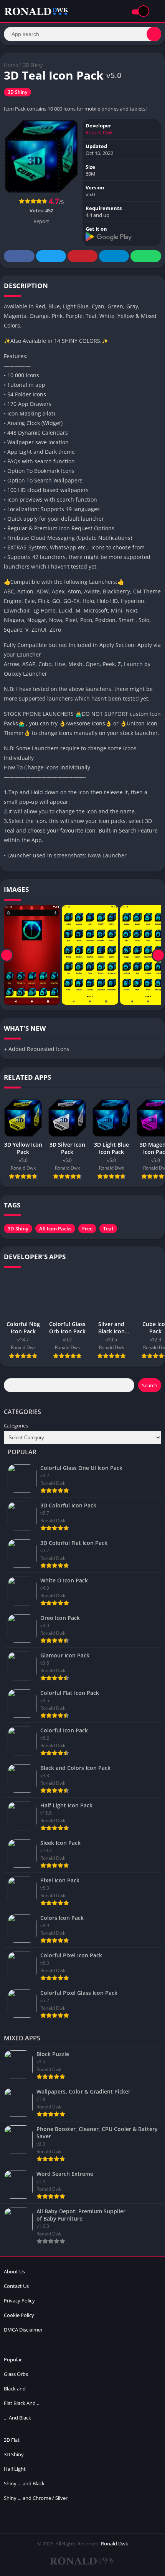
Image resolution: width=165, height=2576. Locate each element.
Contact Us (16, 2286)
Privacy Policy (19, 2301)
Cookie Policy (19, 2315)
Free (87, 1229)
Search (150, 1385)
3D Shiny (33, 65)
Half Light (15, 2469)
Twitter (51, 256)
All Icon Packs (55, 1229)
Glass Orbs (16, 2374)
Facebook (19, 256)
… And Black (17, 2418)
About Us (14, 2271)
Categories (16, 1426)
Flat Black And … (22, 2403)
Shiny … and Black (24, 2483)
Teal (108, 1229)
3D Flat (12, 2440)
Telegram (114, 256)
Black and (15, 2389)
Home (11, 65)
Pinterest (82, 256)
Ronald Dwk (99, 132)
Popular (13, 2359)
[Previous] (7, 955)
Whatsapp (146, 256)
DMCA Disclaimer (23, 2330)
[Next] (158, 955)
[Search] (154, 34)
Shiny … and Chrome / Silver (36, 2498)
